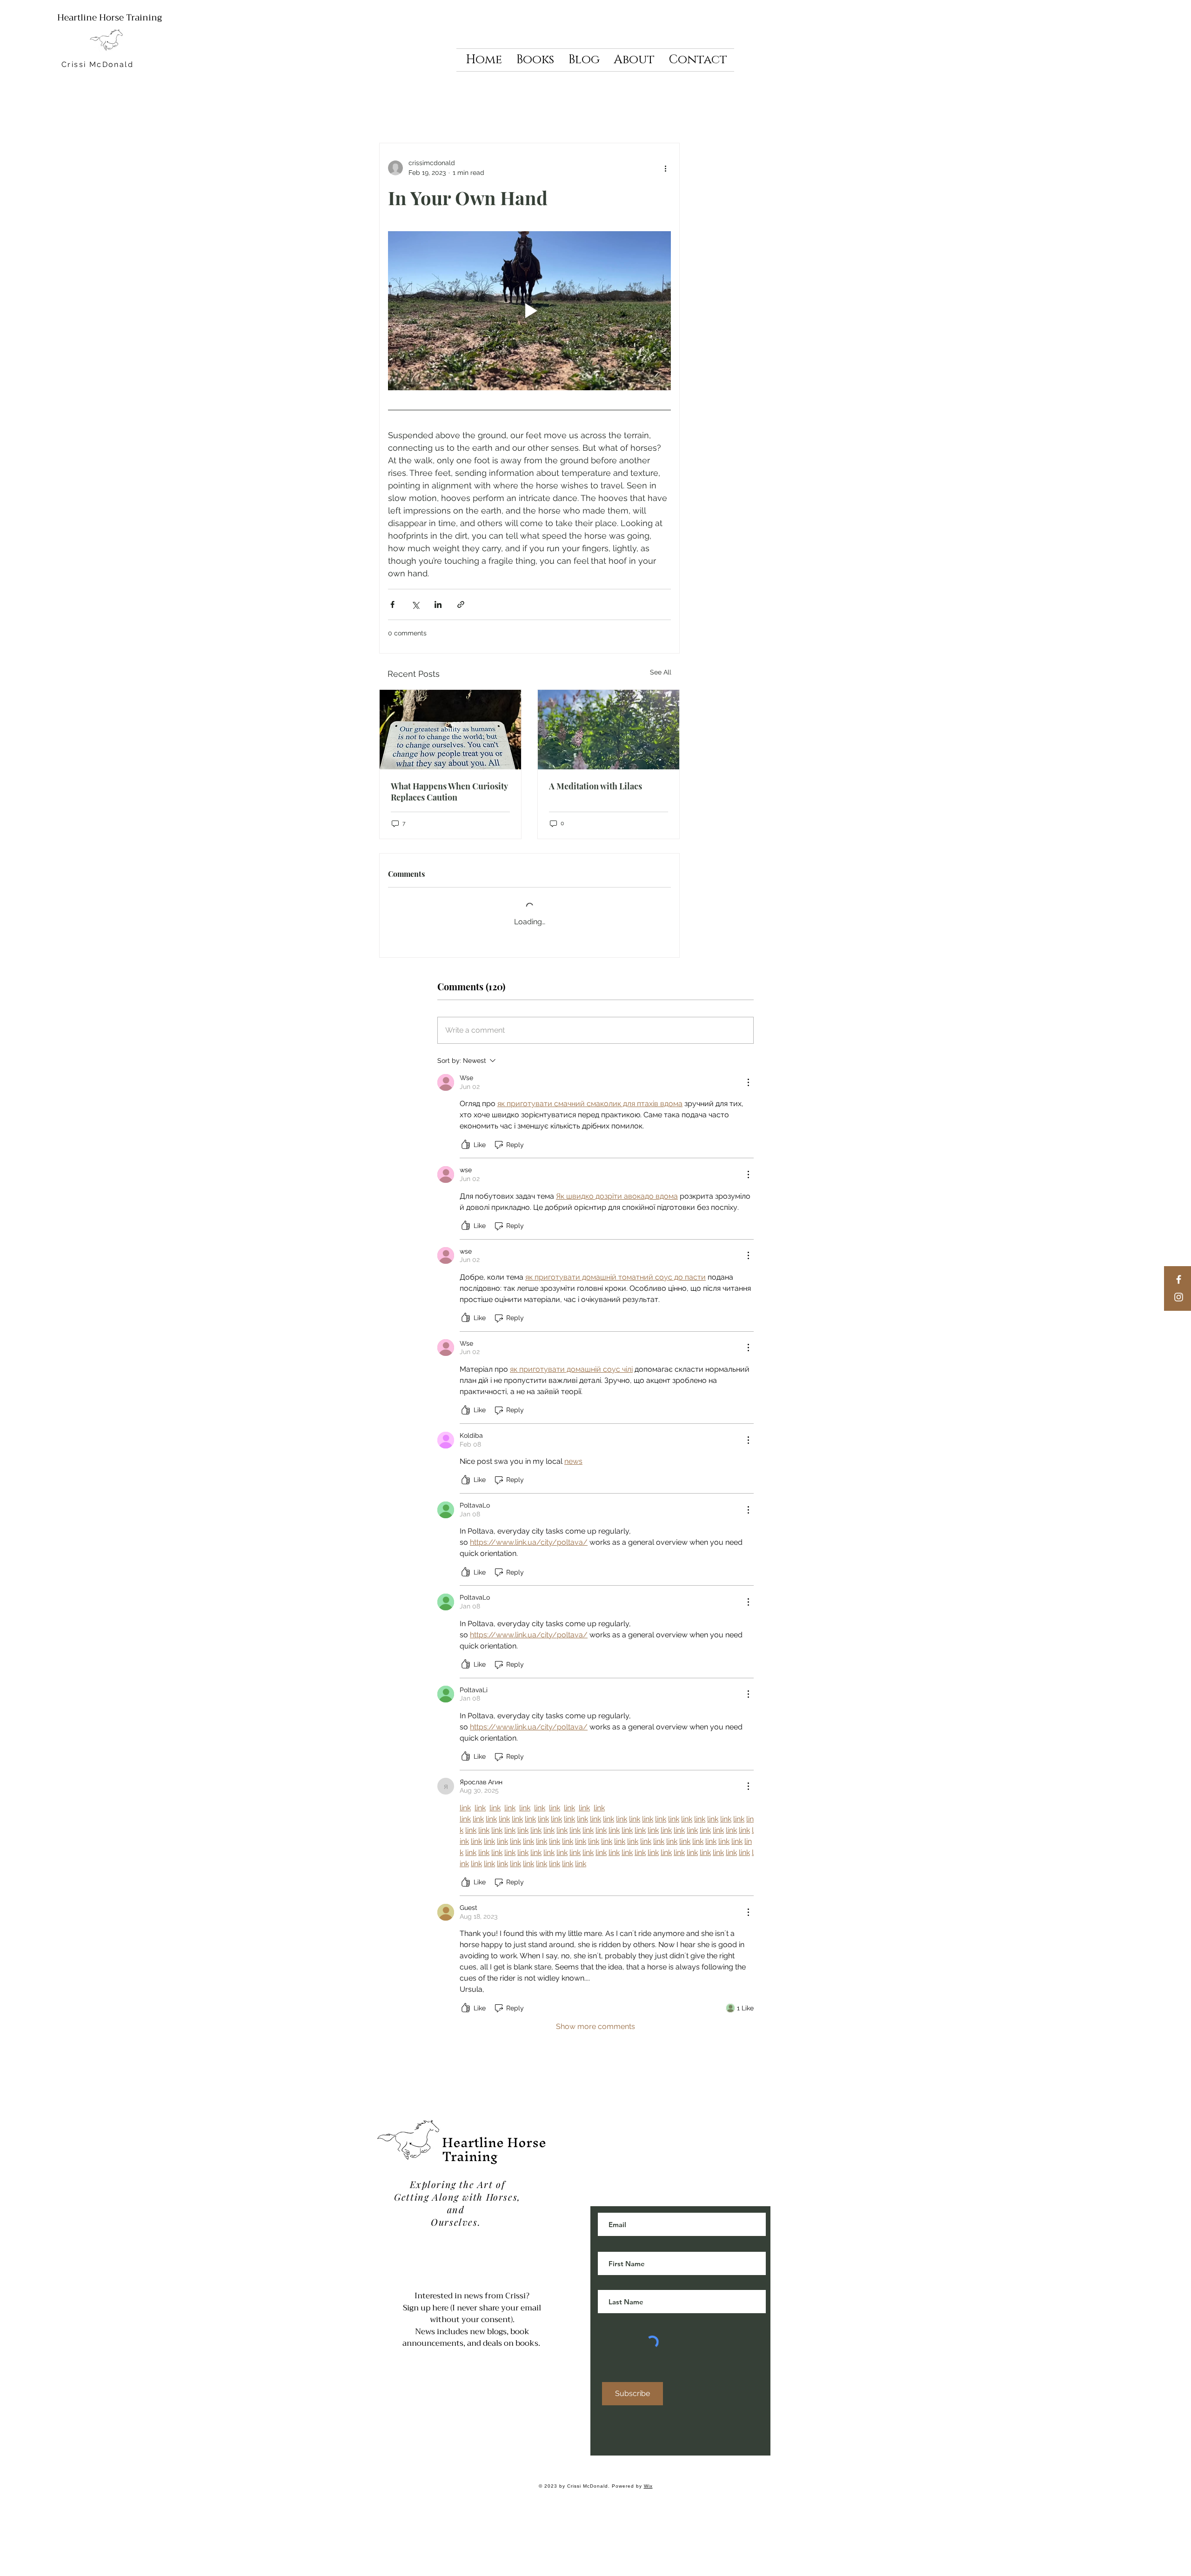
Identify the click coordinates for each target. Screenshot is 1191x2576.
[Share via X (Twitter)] (415, 604)
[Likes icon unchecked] (466, 1137)
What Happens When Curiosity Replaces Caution (449, 792)
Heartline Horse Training (110, 17)
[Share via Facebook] (392, 604)
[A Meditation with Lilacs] (609, 730)
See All (661, 672)
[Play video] (529, 311)
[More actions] (665, 168)
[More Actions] (748, 1075)
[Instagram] (1179, 1297)
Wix (648, 2479)
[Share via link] (461, 604)
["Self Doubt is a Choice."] (450, 730)
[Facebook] (1179, 1279)
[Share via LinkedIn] (438, 604)
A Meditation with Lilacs (595, 786)
